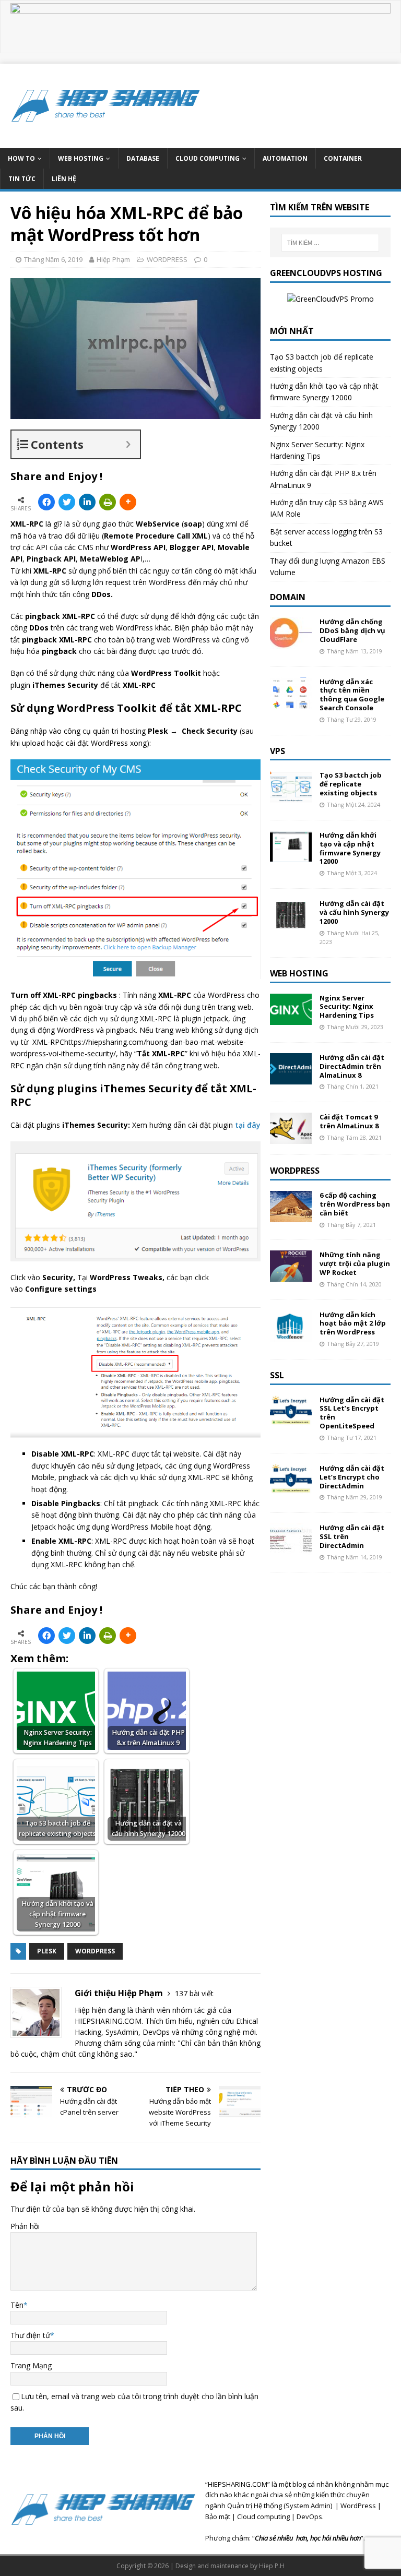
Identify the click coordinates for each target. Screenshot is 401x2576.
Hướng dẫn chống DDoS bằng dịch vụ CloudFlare (352, 630)
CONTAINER (343, 158)
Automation (285, 158)
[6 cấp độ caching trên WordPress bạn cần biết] (291, 1216)
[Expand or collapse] (128, 444)
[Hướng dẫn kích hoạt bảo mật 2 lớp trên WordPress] (291, 1335)
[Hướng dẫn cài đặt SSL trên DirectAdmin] (291, 1549)
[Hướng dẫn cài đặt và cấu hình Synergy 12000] (291, 924)
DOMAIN (288, 597)
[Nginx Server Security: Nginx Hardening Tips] (291, 1018)
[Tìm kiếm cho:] (330, 243)
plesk (47, 1951)
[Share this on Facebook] (46, 502)
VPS (278, 751)
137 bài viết (194, 1993)
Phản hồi (25, 2226)
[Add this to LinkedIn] (87, 502)
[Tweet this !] (67, 502)
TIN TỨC (22, 179)
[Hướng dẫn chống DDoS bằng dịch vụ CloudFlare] (291, 643)
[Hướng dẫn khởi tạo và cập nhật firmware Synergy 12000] (291, 856)
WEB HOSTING (81, 158)
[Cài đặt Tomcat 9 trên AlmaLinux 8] (291, 1138)
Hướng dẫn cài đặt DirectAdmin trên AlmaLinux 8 (352, 1066)
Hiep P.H (272, 2566)
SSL (277, 1375)
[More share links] (128, 502)
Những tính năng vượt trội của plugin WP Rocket (355, 1263)
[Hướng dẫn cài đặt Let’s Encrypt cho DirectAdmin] (291, 1489)
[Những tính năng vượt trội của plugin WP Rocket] (291, 1276)
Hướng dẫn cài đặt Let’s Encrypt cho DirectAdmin (352, 1477)
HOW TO (21, 158)
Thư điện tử (30, 2335)
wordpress (95, 1951)
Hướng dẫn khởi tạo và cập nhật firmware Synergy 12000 (350, 848)
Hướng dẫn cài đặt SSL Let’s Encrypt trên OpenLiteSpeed (352, 1413)
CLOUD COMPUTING (208, 158)
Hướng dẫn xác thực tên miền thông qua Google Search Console (352, 695)
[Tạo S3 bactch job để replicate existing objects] (291, 796)
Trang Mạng (31, 2365)
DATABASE (143, 158)
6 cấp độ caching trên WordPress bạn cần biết (355, 1204)
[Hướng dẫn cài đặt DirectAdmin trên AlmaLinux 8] (291, 1078)
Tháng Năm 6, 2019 (53, 259)
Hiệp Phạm (113, 259)
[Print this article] (108, 502)
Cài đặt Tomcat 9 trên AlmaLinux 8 (349, 1121)
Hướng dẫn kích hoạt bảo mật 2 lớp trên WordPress (353, 1323)
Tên (17, 2305)
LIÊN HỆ (64, 179)
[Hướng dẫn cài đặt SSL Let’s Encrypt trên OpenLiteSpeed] (291, 1420)
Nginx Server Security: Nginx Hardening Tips (347, 1007)
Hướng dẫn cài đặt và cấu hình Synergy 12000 (354, 912)
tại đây (248, 1125)
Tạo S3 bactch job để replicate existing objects (351, 784)
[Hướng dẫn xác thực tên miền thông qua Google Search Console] (291, 702)
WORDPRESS (167, 259)
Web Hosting (299, 973)
